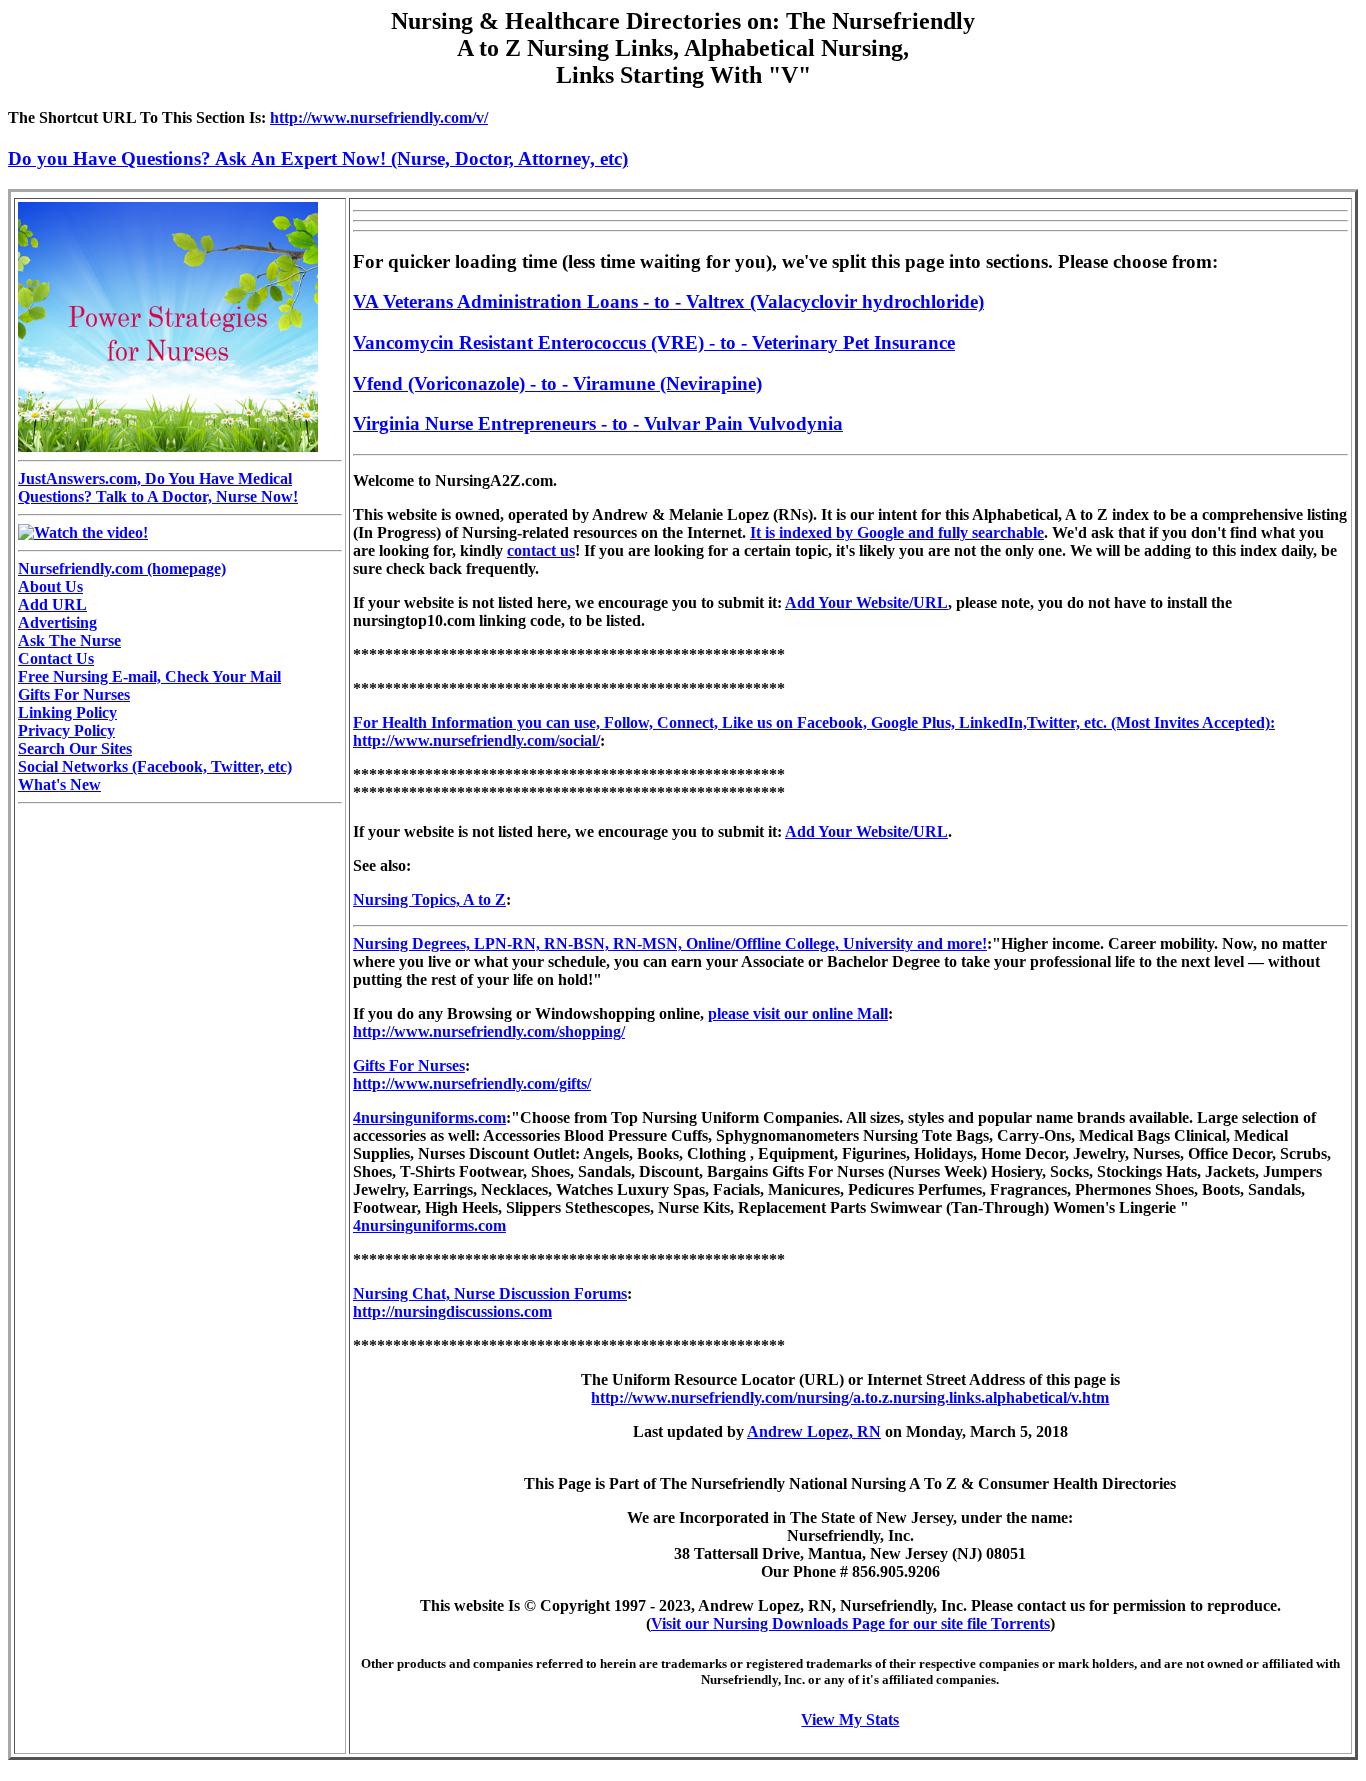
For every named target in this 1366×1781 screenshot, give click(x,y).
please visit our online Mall (798, 1013)
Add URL (52, 604)
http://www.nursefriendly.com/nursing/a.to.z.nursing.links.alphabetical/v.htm (850, 1397)
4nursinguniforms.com (429, 1117)
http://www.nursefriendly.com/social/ (476, 740)
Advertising (57, 622)
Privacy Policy (66, 730)
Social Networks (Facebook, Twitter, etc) (155, 766)
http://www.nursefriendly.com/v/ (379, 117)
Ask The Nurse (69, 640)
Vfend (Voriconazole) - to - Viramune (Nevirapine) (557, 383)
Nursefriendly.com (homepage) (122, 568)
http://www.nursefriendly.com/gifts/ (472, 1083)
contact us (541, 550)
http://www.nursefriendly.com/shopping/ (489, 1031)
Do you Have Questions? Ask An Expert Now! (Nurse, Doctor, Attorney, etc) (318, 158)
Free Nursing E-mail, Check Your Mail (149, 676)
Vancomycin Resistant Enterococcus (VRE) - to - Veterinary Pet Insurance (654, 342)
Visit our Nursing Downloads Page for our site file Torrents (850, 1623)
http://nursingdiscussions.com (452, 1311)
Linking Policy (67, 712)
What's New (59, 784)
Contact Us (56, 658)
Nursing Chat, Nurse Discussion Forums (490, 1293)
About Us (50, 586)
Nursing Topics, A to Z (429, 899)
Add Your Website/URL (866, 602)
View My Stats (850, 1719)
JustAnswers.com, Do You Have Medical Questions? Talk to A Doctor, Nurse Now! (158, 487)
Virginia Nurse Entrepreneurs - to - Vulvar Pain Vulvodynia (598, 423)
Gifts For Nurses (74, 694)
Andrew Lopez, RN (814, 1431)
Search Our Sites (75, 748)
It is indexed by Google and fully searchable (897, 532)
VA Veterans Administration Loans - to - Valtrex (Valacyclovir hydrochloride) (668, 301)
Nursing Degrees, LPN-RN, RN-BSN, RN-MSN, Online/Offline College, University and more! (670, 943)
